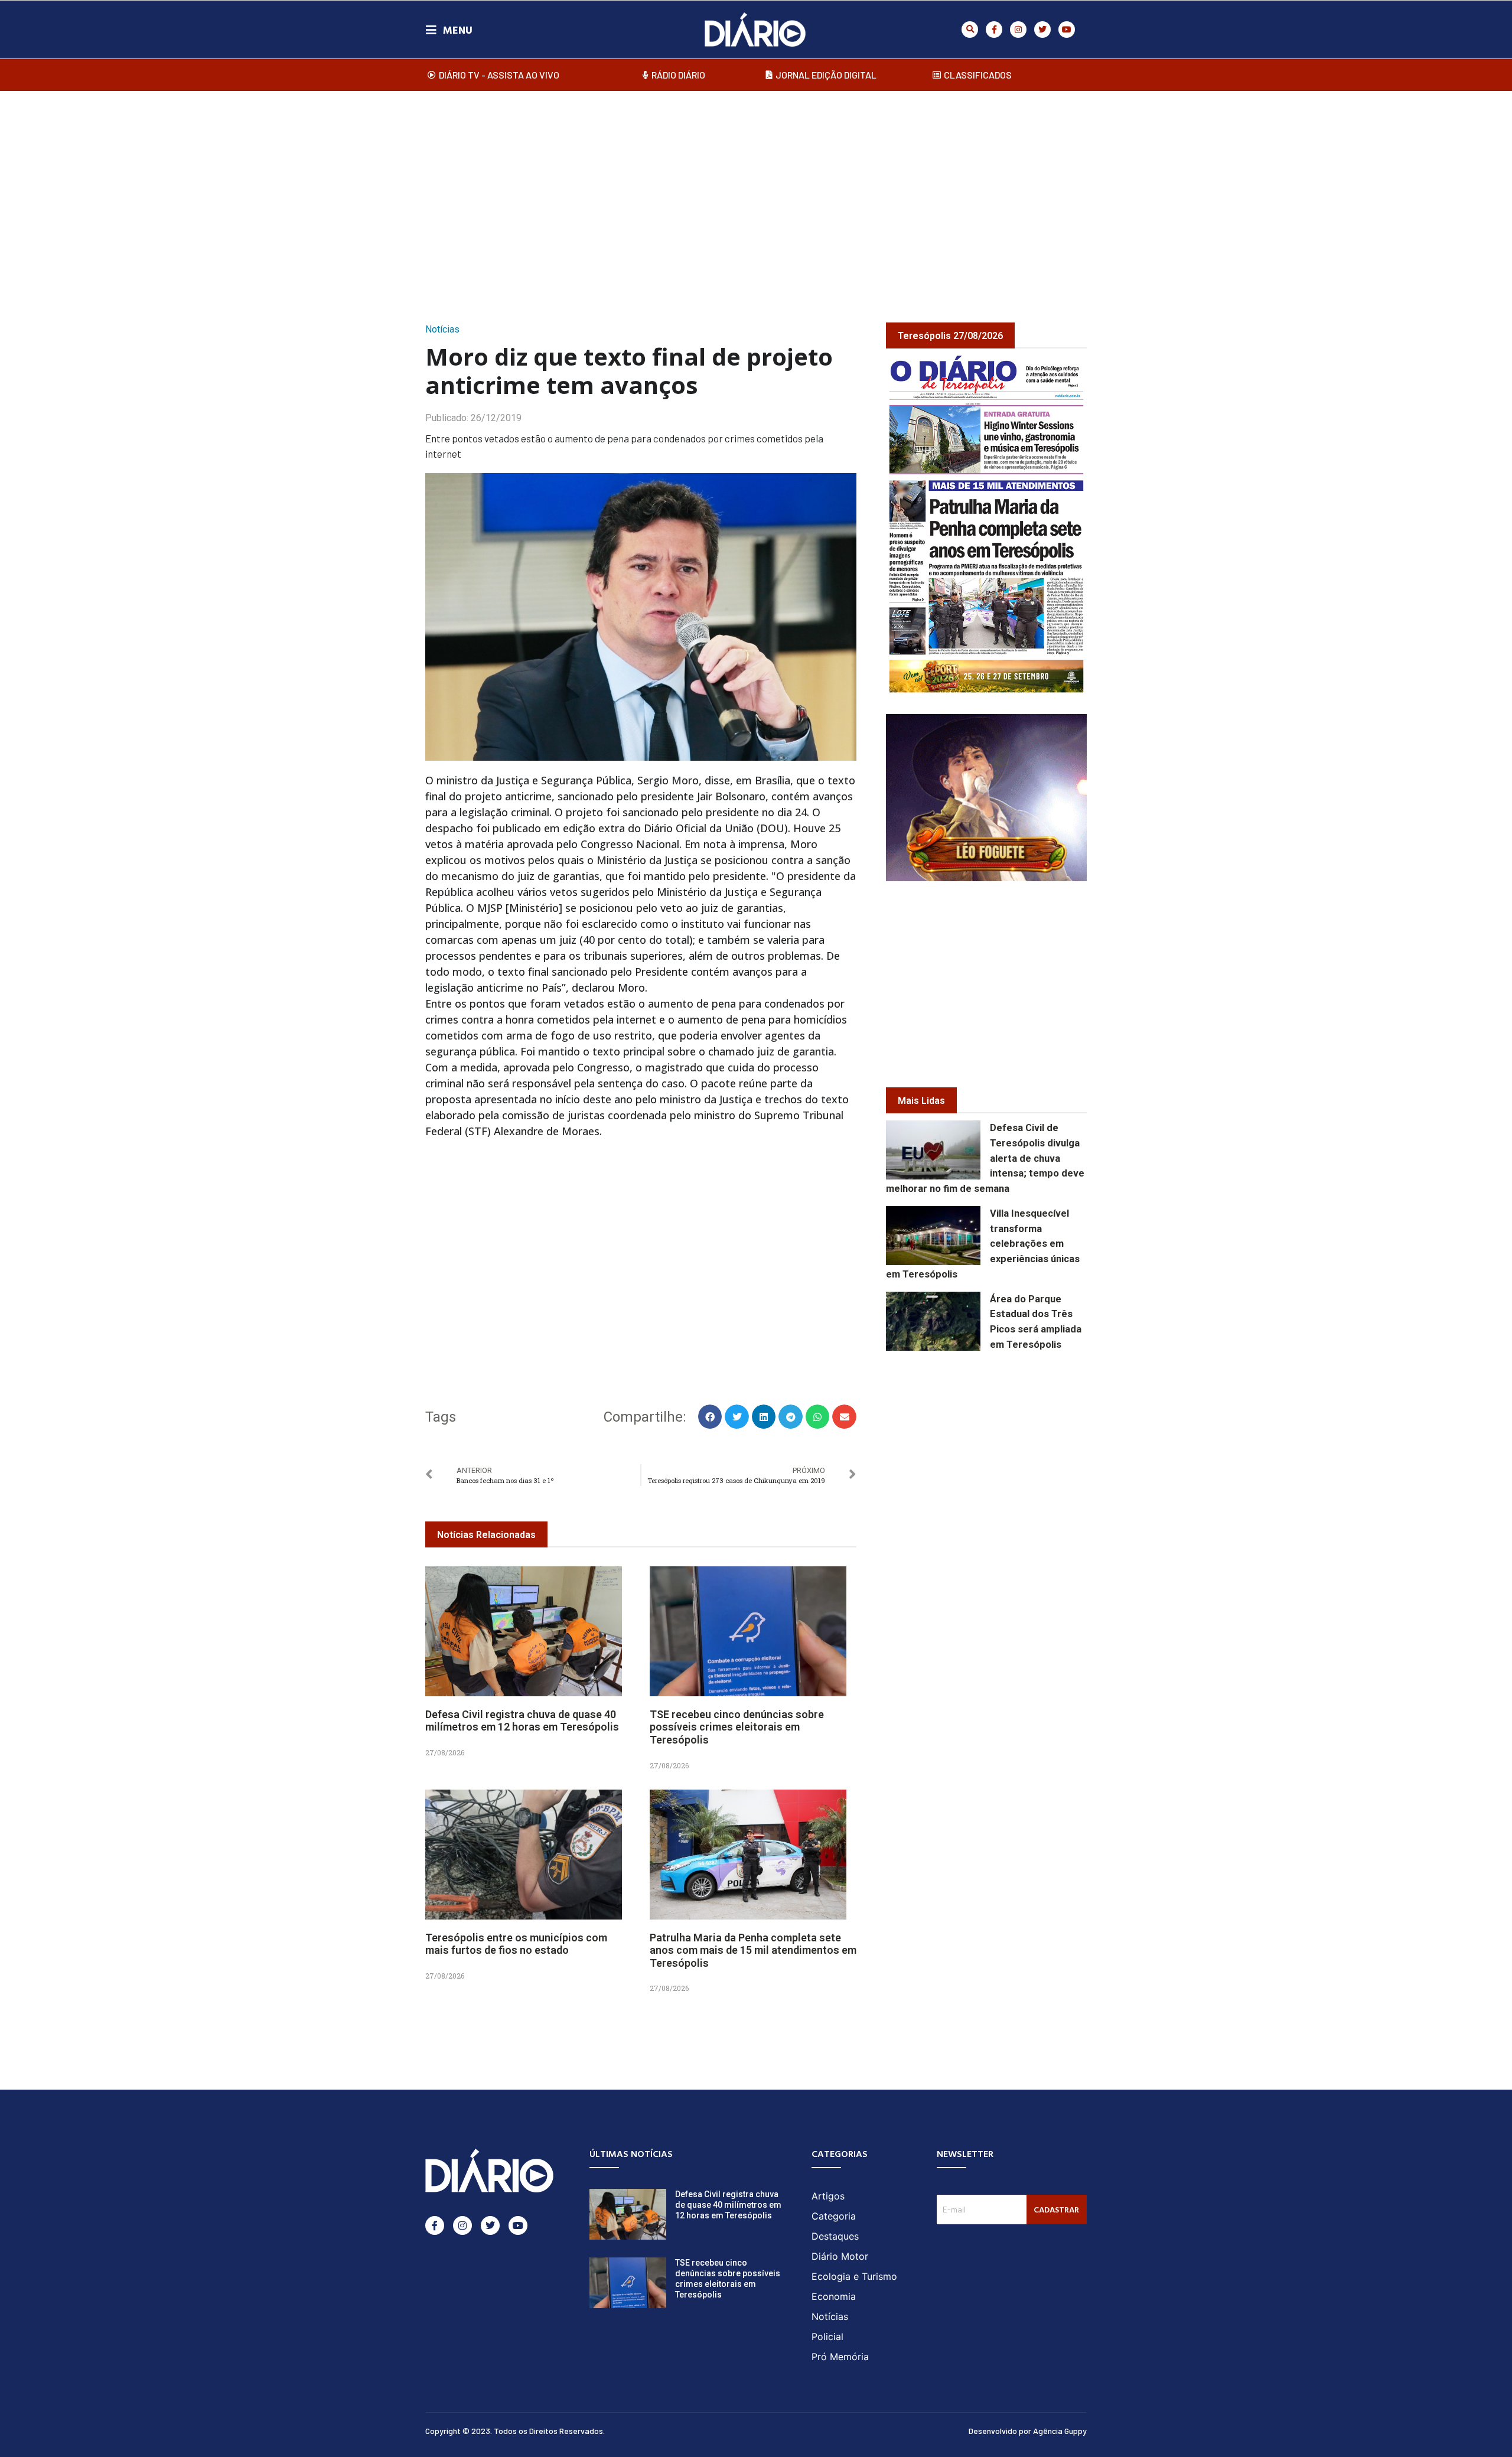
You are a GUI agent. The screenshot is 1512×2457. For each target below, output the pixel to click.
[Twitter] (1042, 30)
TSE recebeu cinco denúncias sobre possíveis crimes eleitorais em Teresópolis (737, 1727)
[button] (970, 30)
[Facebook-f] (994, 30)
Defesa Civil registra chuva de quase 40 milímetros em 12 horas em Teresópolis (522, 1721)
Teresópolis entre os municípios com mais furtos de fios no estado (516, 1944)
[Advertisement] (756, 194)
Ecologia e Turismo (854, 2276)
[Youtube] (1067, 30)
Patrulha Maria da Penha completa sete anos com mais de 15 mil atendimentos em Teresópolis (753, 1950)
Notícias (442, 329)
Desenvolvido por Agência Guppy (1028, 2431)
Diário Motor (840, 2256)
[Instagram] (1018, 30)
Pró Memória (840, 2357)
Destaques (835, 2236)
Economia (834, 2296)
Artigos (828, 2196)
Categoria (834, 2216)
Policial (827, 2337)
